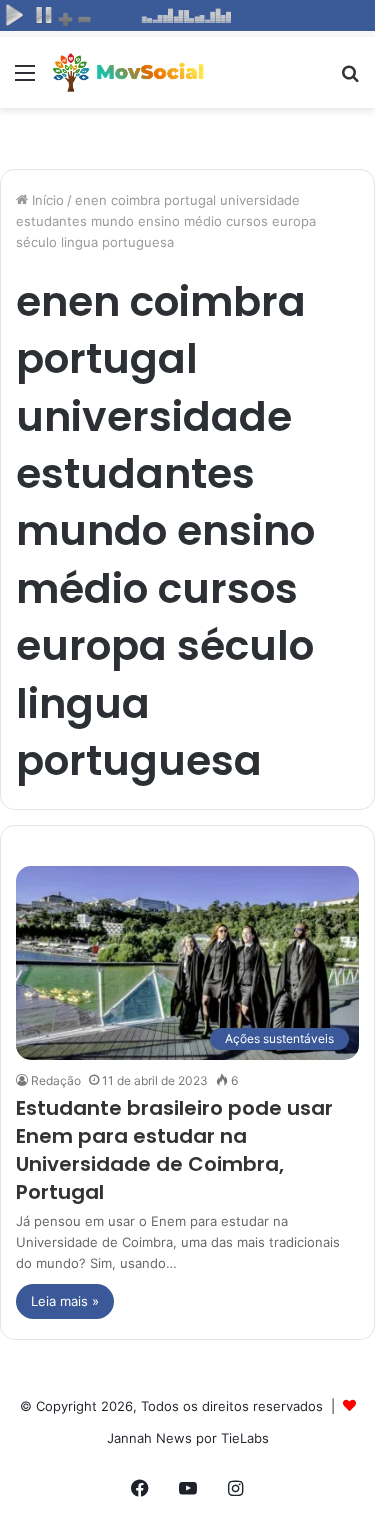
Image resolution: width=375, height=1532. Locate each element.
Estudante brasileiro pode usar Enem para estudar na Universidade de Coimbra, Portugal (174, 1150)
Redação (56, 1080)
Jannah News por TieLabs (188, 1438)
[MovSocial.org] (130, 72)
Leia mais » (65, 1301)
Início (46, 200)
